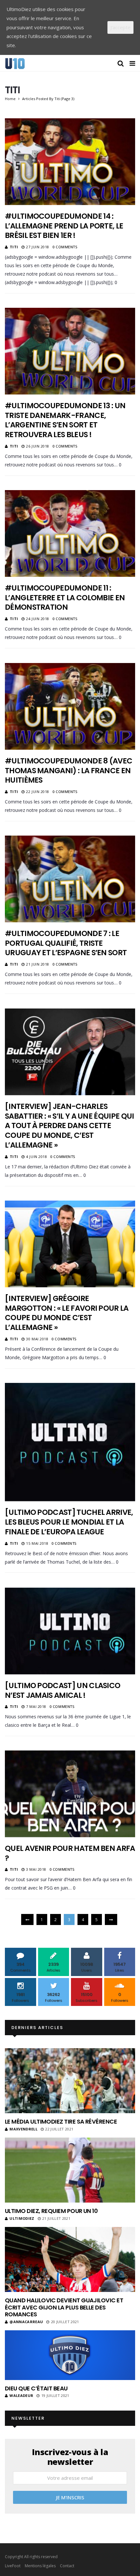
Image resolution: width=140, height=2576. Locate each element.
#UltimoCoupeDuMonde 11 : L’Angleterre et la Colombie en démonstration (65, 598)
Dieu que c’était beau (36, 2388)
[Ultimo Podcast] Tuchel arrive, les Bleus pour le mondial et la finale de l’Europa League (69, 1522)
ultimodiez (22, 2218)
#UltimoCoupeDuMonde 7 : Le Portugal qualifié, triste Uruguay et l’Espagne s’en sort (66, 943)
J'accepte (120, 27)
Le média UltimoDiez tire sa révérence (61, 2121)
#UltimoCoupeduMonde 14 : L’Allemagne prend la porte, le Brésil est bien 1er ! (64, 226)
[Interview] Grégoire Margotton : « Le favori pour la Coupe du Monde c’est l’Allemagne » (67, 1313)
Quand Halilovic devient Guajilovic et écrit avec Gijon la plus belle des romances (64, 2307)
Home (10, 99)
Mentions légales (40, 2566)
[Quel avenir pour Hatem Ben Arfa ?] (70, 1794)
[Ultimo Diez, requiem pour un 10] (70, 2170)
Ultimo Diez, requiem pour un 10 (51, 2211)
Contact (67, 2566)
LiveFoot (13, 2566)
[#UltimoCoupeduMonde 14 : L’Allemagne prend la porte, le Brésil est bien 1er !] (70, 162)
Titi (14, 247)
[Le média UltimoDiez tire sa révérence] (70, 2081)
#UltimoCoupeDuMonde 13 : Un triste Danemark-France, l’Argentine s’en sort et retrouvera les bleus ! (65, 420)
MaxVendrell (23, 2129)
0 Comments (65, 247)
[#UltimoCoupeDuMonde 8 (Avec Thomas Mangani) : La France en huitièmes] (70, 706)
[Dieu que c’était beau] (70, 2355)
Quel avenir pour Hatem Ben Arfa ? (70, 1853)
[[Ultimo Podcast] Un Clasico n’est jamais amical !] (70, 1631)
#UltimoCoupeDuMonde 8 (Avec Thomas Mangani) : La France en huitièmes (69, 771)
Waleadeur (21, 2395)
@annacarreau (26, 2322)
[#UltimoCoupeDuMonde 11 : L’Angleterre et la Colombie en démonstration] (70, 533)
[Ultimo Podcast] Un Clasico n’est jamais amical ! (63, 1690)
